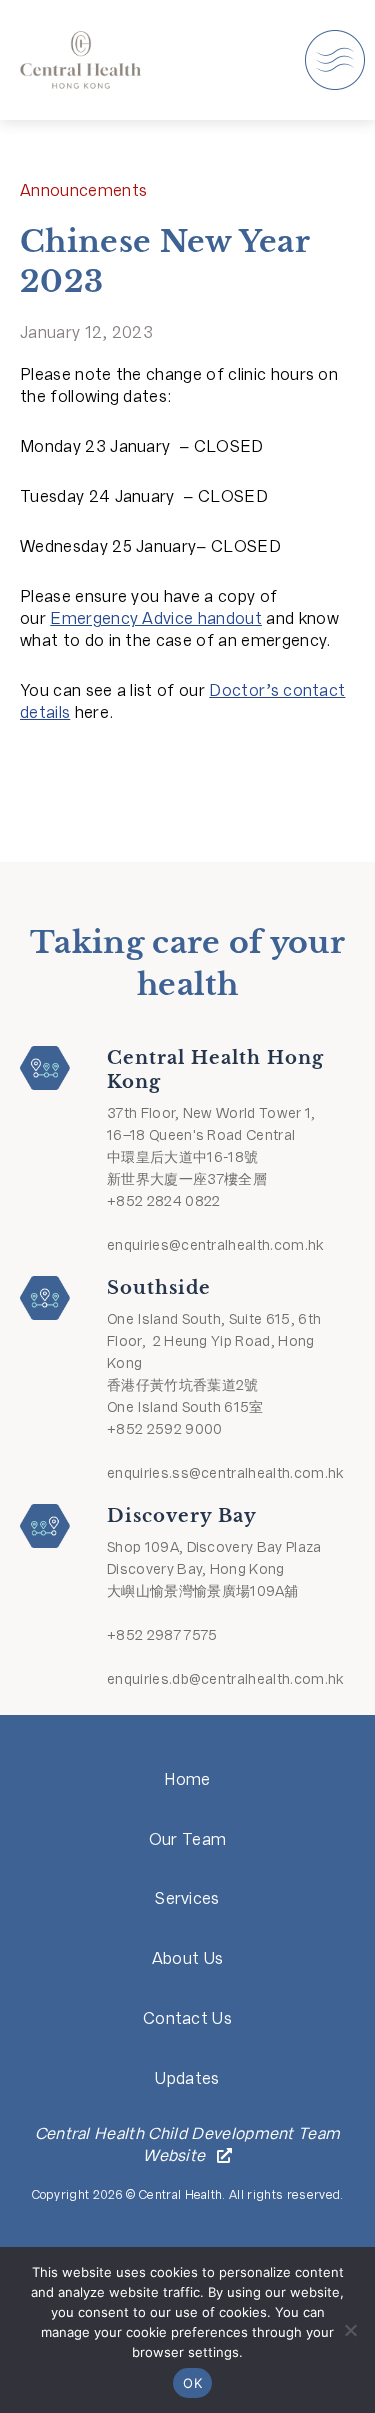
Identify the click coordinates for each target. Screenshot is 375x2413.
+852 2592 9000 (164, 1429)
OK (192, 2383)
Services (187, 1898)
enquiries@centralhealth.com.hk (216, 1245)
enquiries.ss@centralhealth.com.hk (226, 1473)
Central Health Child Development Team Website (188, 2144)
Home (187, 1779)
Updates (187, 2078)
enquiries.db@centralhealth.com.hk (226, 1679)
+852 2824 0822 (163, 1201)
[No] (350, 2330)
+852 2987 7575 (162, 1635)
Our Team (188, 1839)
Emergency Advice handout (156, 618)
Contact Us (187, 2018)
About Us (188, 1958)
